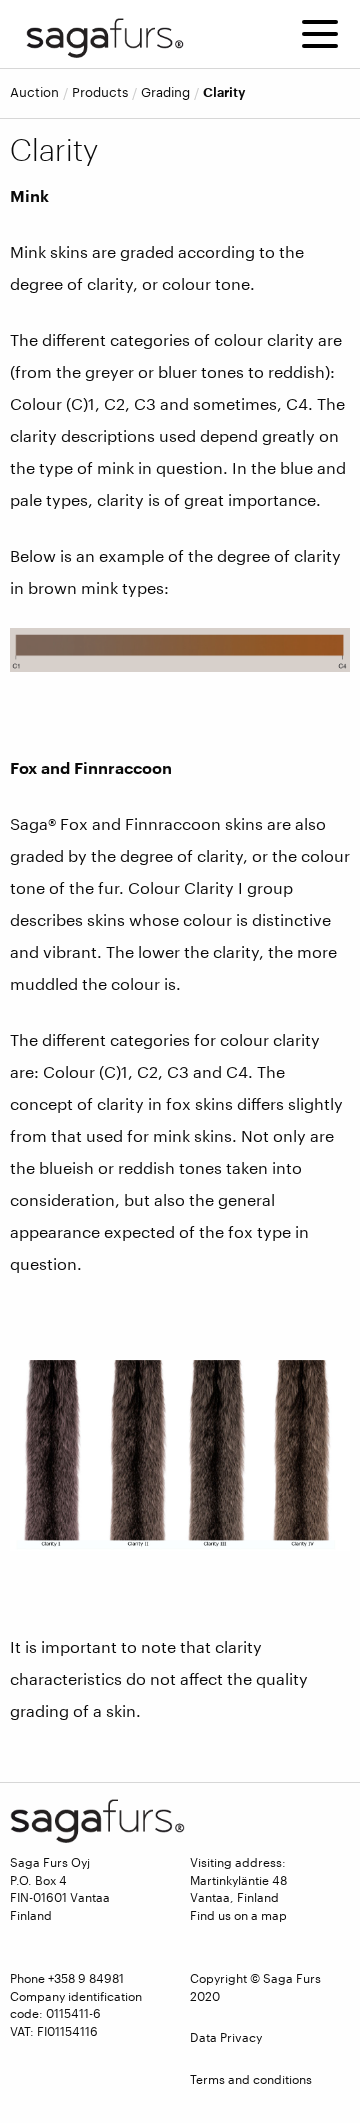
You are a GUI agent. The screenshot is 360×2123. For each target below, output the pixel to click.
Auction (34, 92)
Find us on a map (238, 1915)
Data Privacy (226, 2037)
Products (100, 92)
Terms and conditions (251, 2079)
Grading (165, 92)
